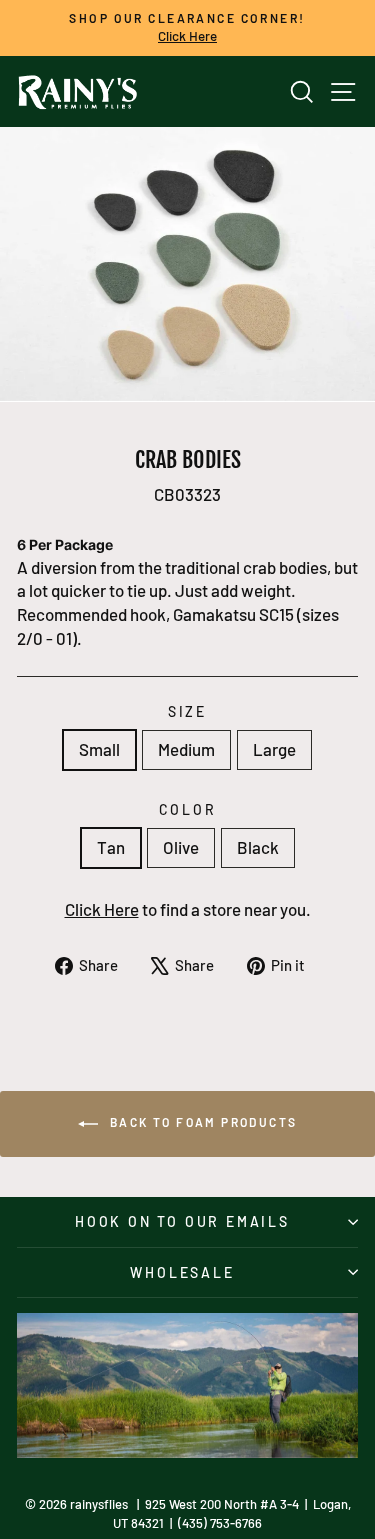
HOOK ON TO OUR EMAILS (182, 1221)
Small (99, 749)
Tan (111, 847)
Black (258, 847)
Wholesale (182, 1272)
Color (188, 809)
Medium (186, 749)
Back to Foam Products (202, 1122)
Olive (181, 847)
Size (187, 711)
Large (274, 749)
